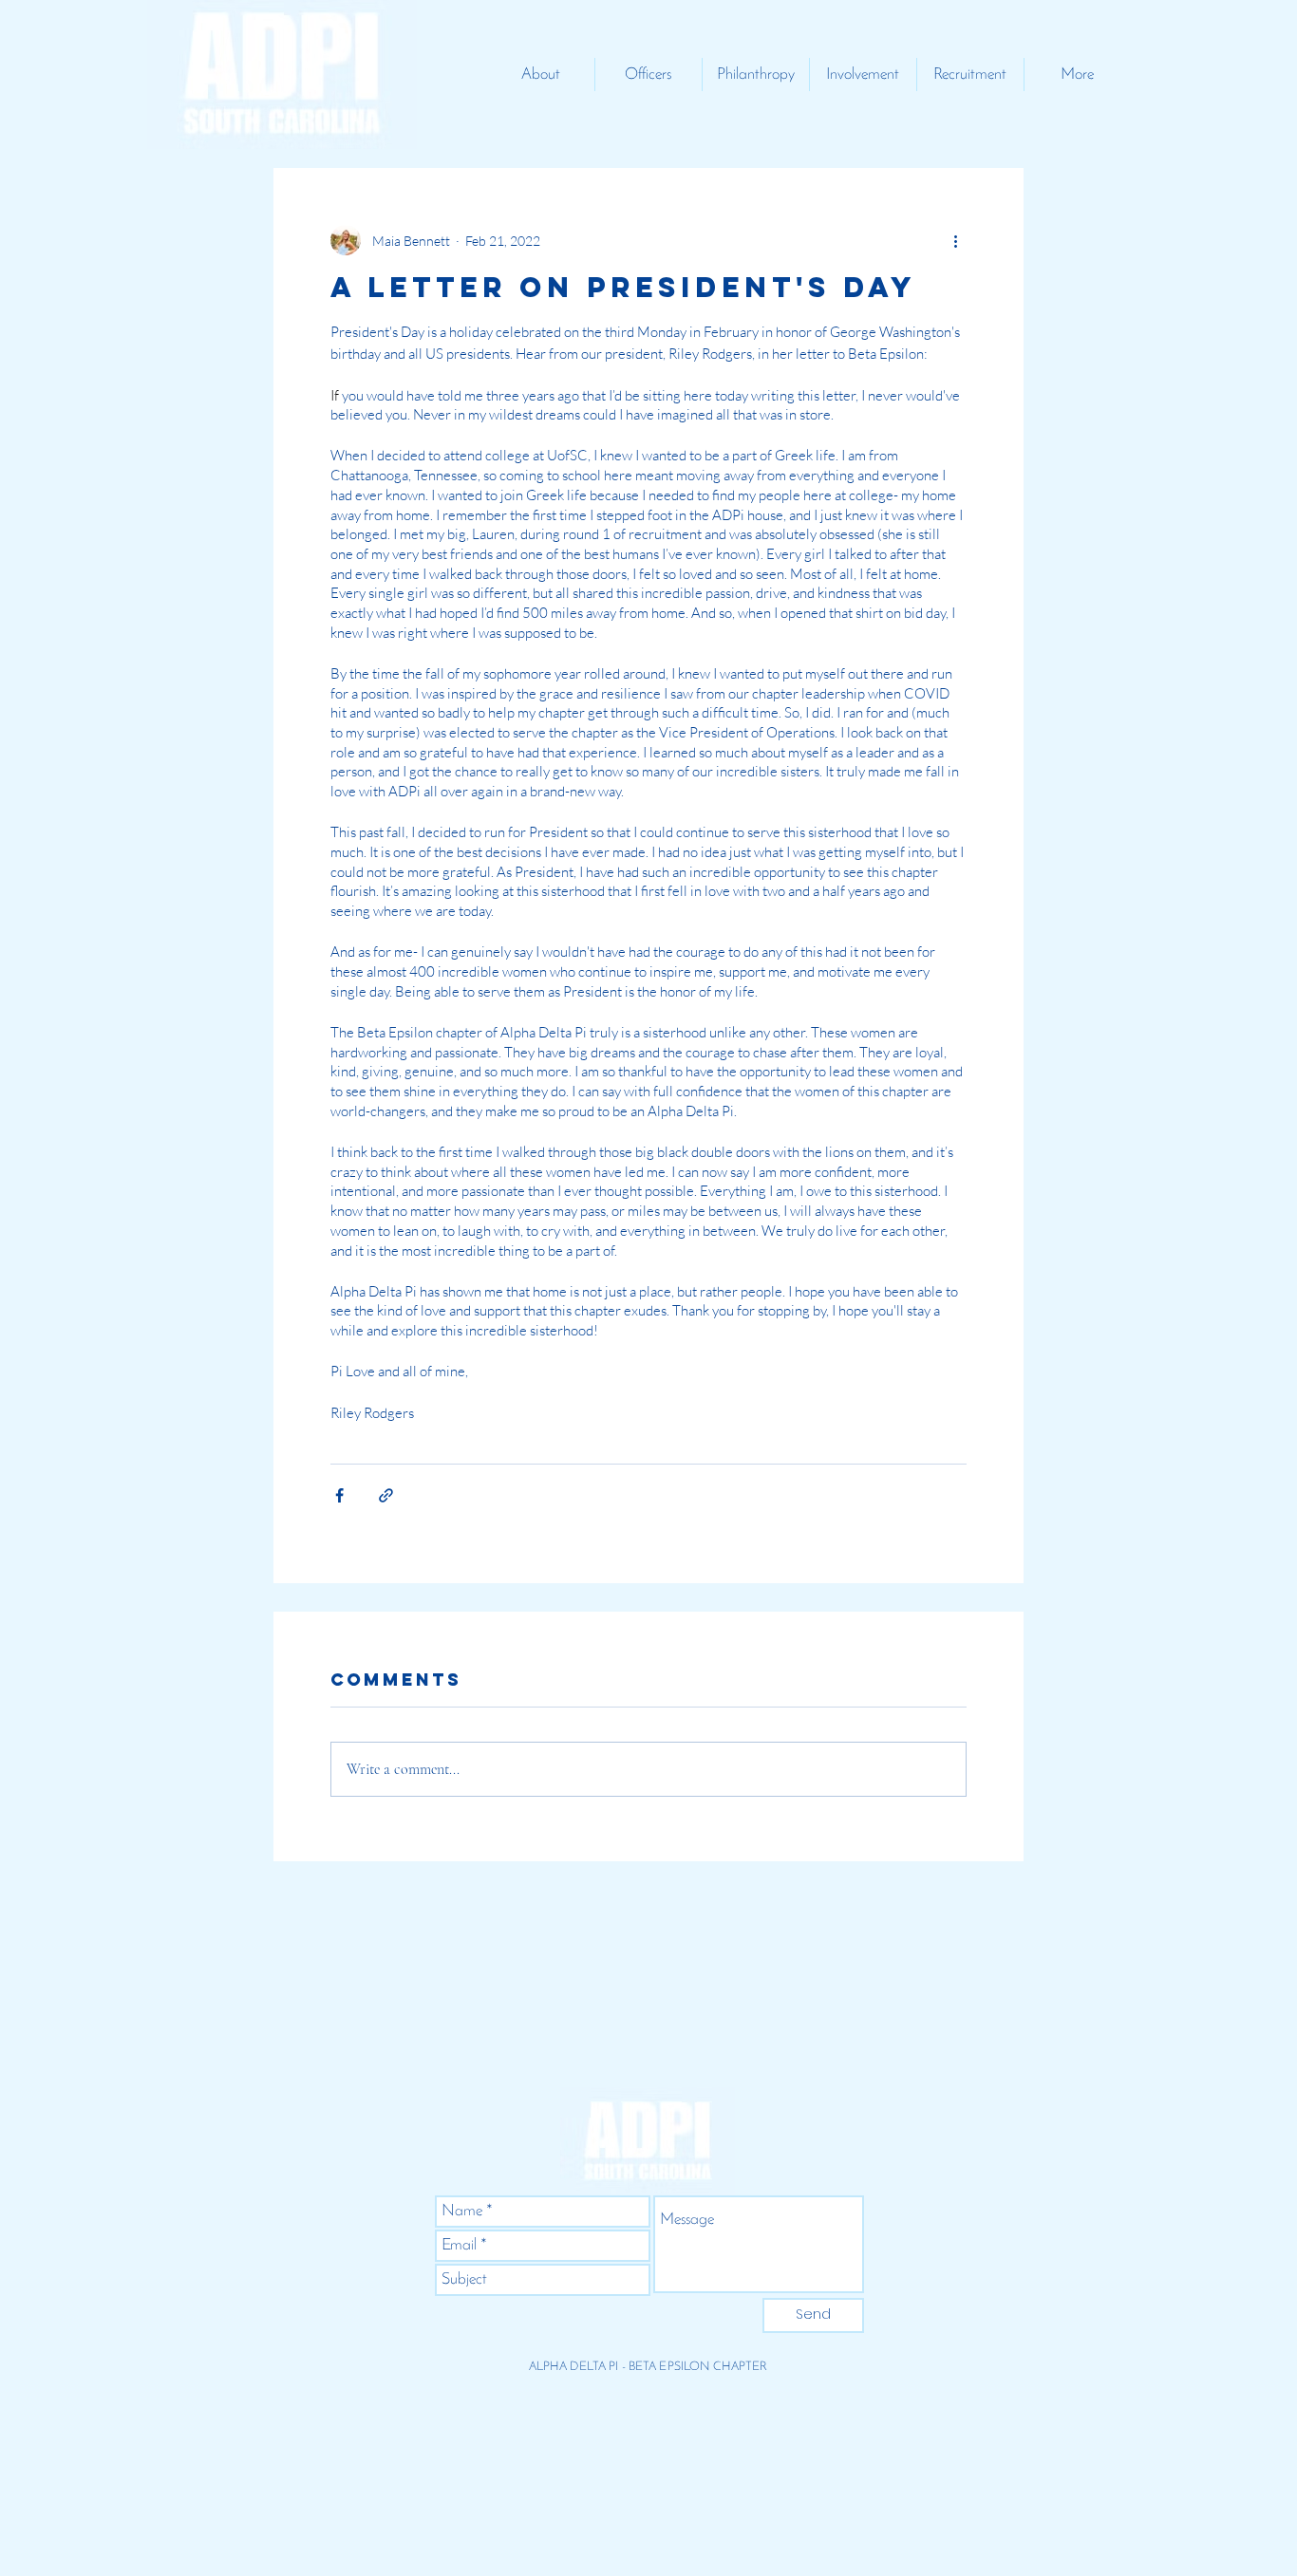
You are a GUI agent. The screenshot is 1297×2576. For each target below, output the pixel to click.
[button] (541, 75)
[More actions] (955, 240)
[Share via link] (386, 1495)
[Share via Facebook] (339, 1495)
